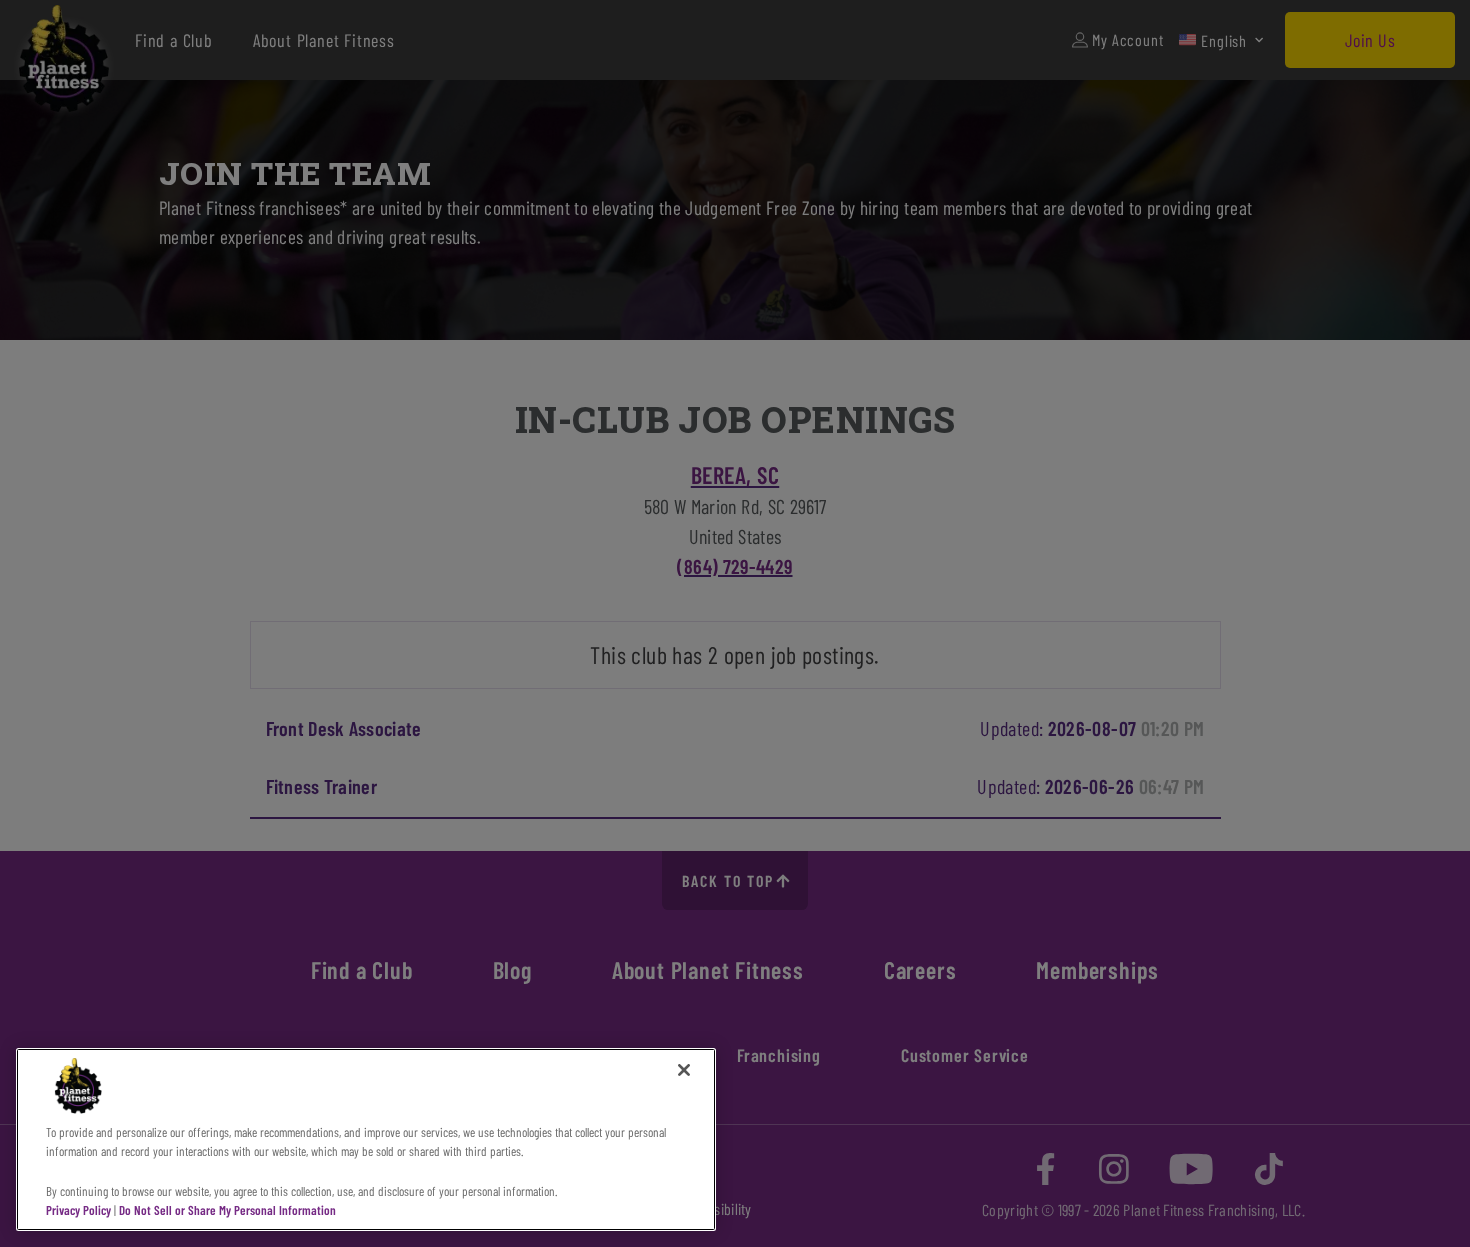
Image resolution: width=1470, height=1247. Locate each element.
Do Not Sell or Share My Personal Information (227, 1210)
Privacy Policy (78, 1210)
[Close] (684, 1070)
